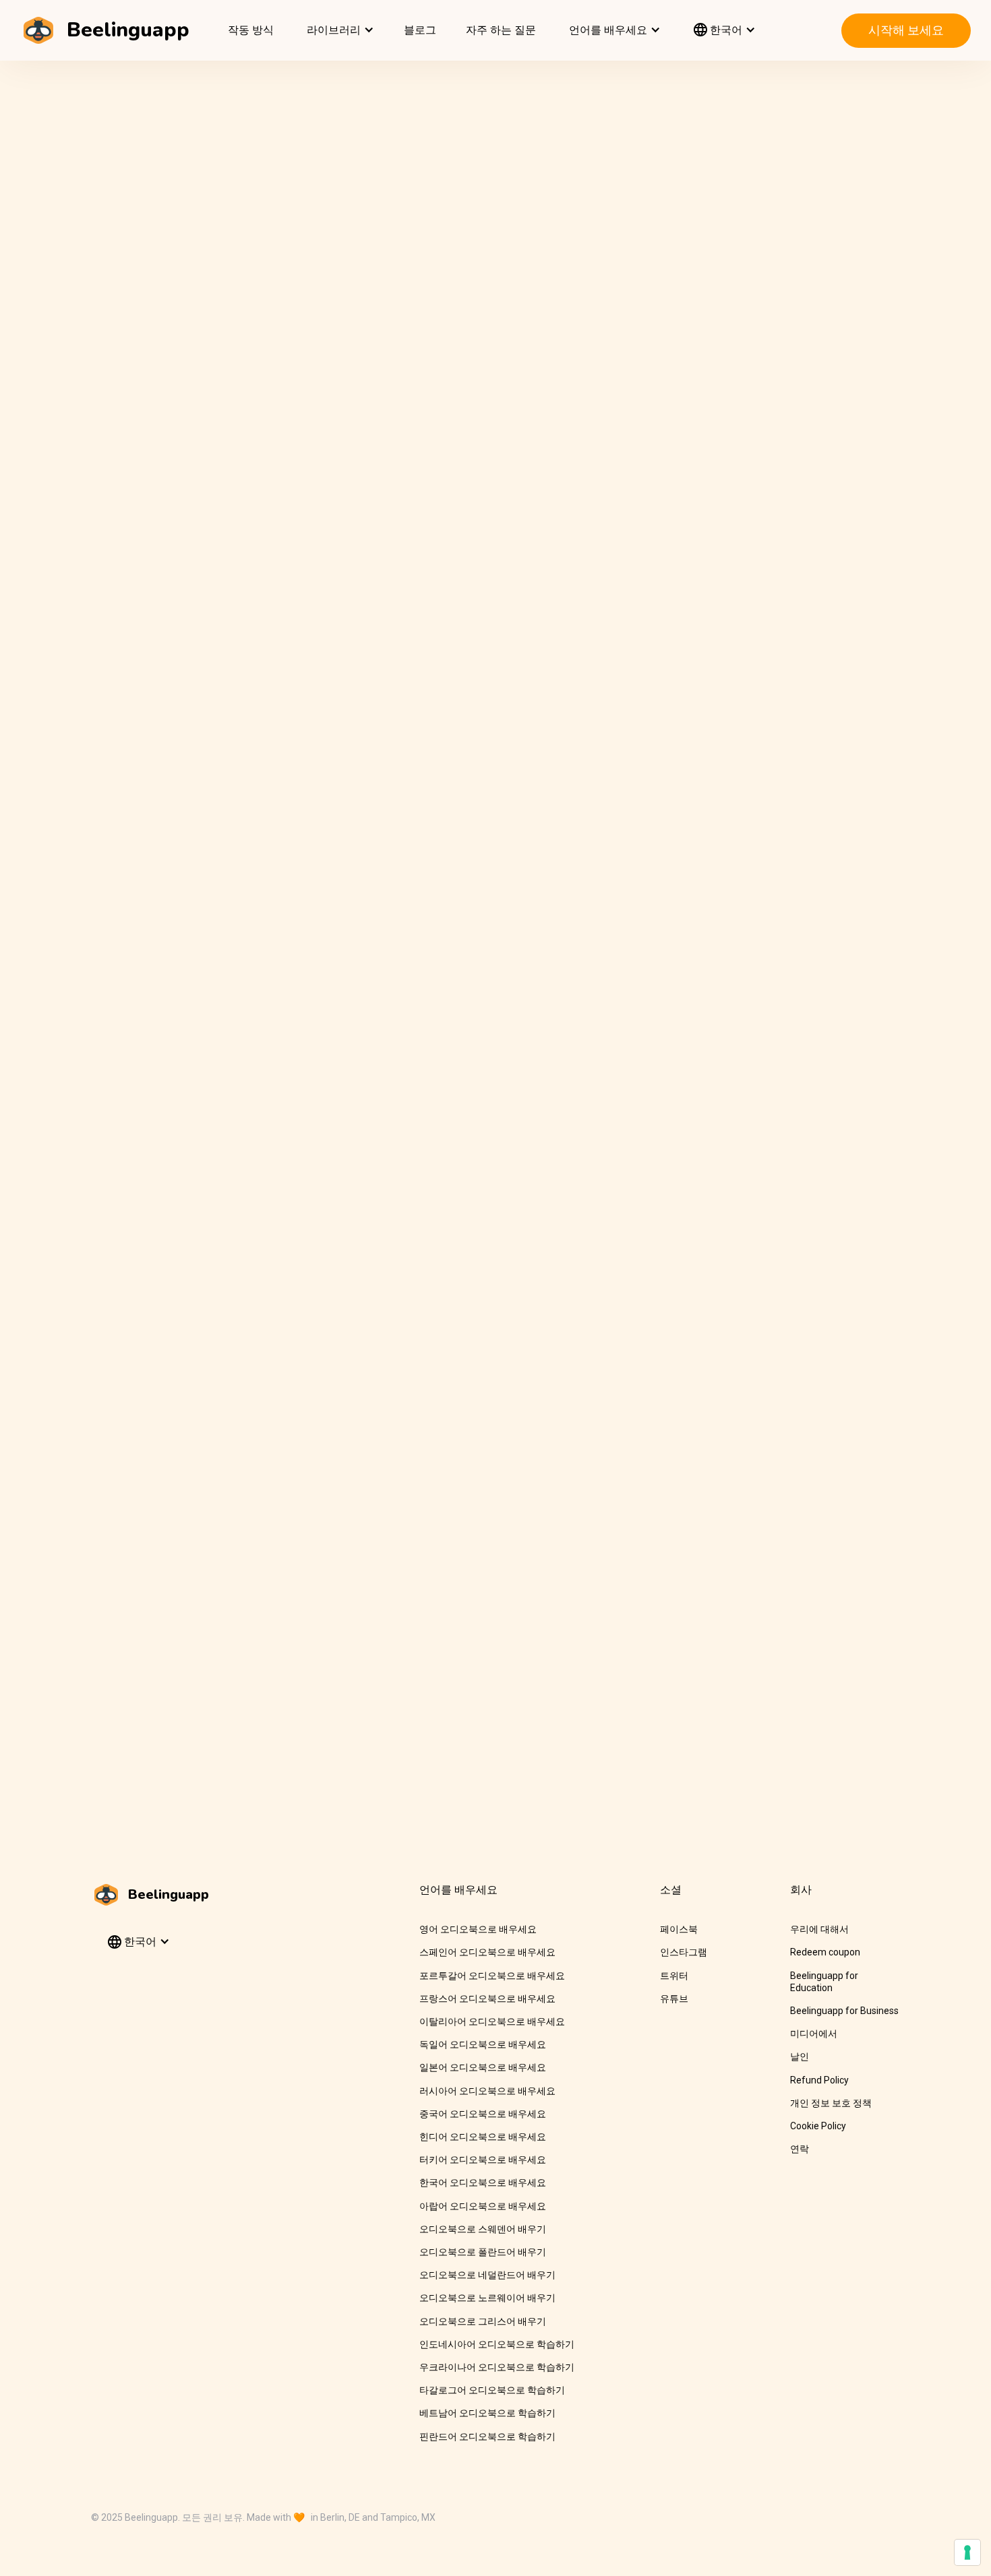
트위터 (674, 1976)
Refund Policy (819, 2080)
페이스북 (679, 1929)
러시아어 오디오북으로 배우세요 (487, 2091)
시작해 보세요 (906, 30)
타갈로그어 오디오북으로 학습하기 (492, 2390)
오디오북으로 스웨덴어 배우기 (483, 2229)
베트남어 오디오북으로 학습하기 (487, 2413)
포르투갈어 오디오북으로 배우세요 (492, 1976)
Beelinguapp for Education (824, 1982)
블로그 (420, 30)
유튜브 (674, 1999)
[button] (339, 30)
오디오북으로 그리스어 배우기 (483, 2321)
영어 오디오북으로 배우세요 (478, 1929)
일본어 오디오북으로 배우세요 (483, 2067)
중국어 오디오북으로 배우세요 (483, 2114)
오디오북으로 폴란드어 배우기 (483, 2252)
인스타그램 (684, 1952)
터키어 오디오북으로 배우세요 (483, 2160)
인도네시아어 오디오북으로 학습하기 (497, 2344)
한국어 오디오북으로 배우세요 (483, 2182)
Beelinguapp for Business (844, 2011)
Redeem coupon (825, 1952)
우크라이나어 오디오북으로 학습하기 (497, 2367)
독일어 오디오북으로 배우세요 (483, 2044)
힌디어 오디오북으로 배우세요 (483, 2137)
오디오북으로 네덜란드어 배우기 (487, 2275)
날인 (800, 2056)
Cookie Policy (818, 2126)
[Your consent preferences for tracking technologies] (967, 2552)
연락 (800, 2149)
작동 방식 (251, 30)
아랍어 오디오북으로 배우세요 (483, 2206)
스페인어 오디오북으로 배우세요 (487, 1952)
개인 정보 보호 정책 (831, 2103)
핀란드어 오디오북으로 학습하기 (487, 2437)
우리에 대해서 (819, 1929)
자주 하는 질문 (501, 30)
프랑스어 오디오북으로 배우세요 (487, 1999)
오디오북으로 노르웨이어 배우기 (487, 2298)
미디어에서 (814, 2034)
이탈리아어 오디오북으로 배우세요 (492, 2021)
